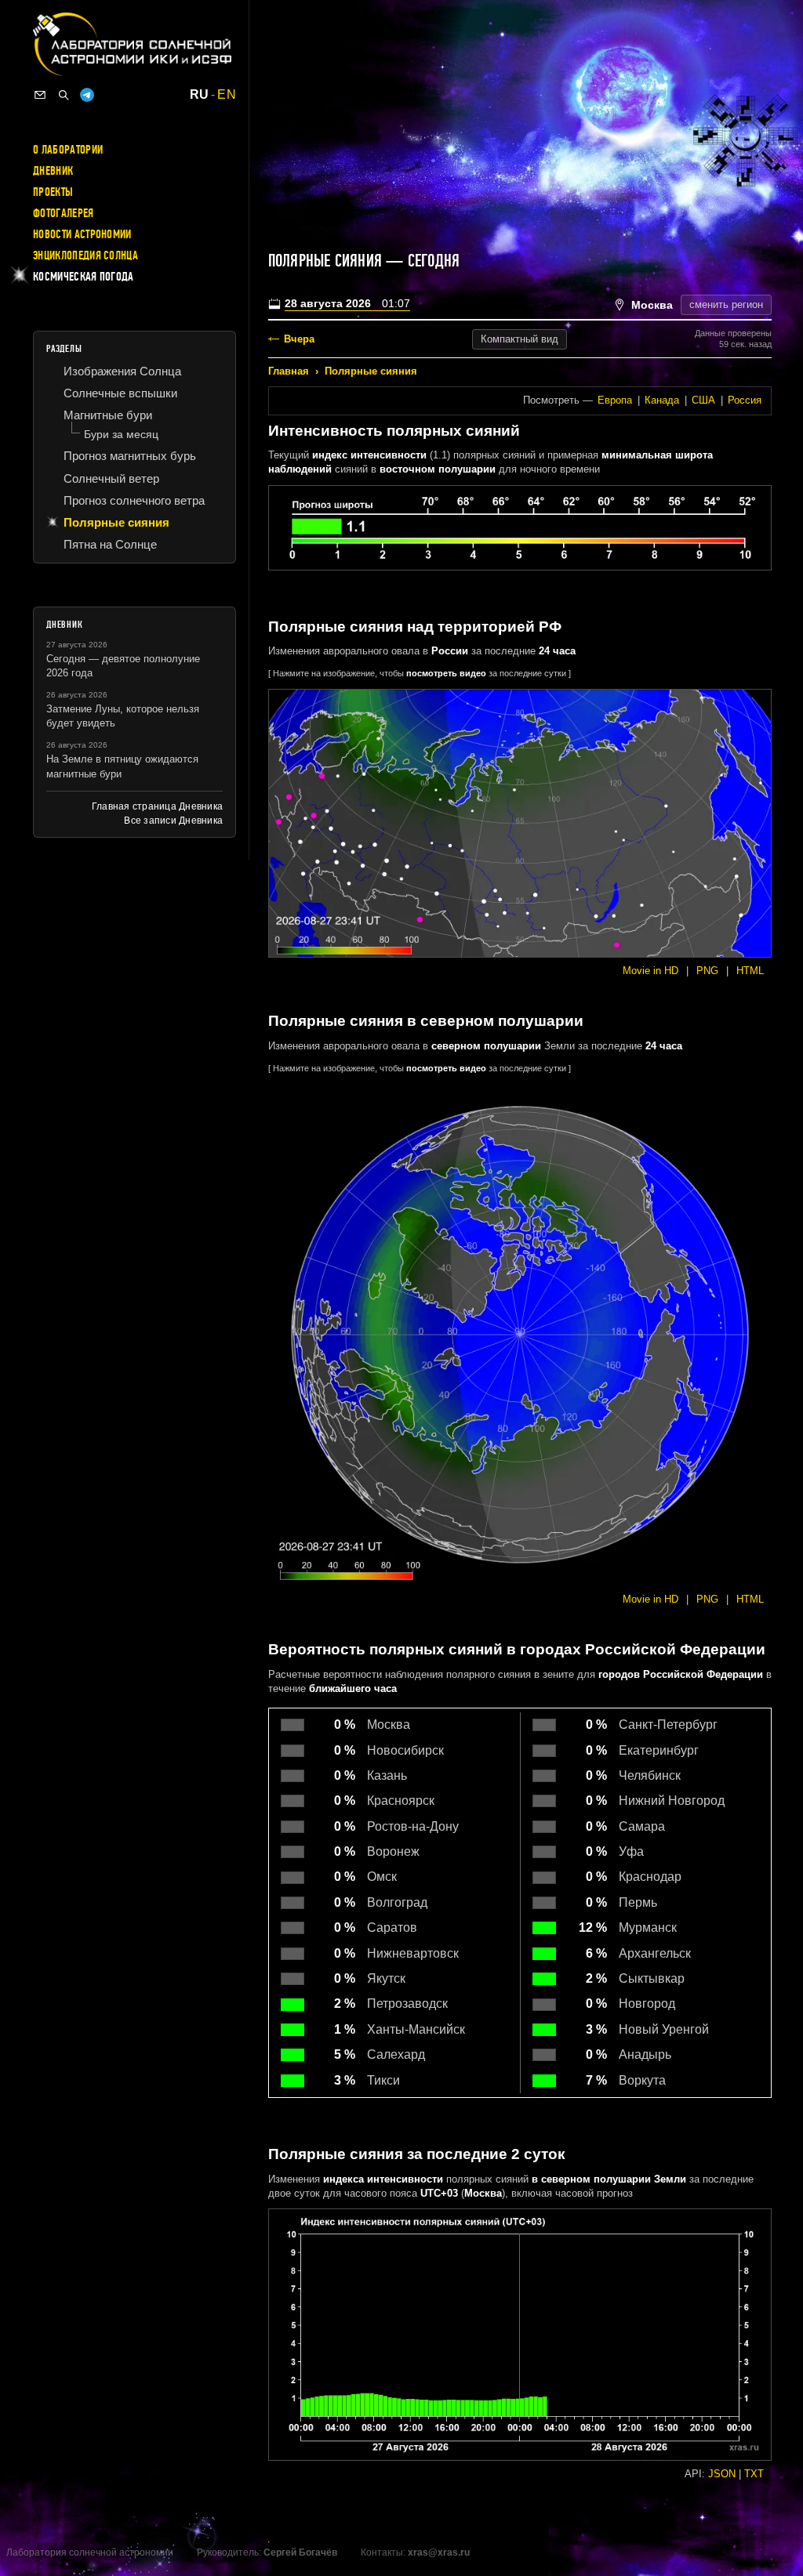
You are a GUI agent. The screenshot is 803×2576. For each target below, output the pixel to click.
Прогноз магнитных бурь (130, 456)
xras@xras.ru (439, 2552)
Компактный (520, 339)
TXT (754, 2474)
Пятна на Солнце (110, 544)
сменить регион (726, 304)
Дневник (53, 171)
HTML (750, 971)
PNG (707, 971)
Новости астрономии (82, 234)
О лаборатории (68, 150)
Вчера (299, 339)
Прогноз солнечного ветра (134, 500)
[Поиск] (64, 95)
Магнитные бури (108, 415)
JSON (722, 2474)
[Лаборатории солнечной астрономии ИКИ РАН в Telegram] (87, 95)
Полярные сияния (371, 371)
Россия (745, 400)
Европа (615, 400)
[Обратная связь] (40, 95)
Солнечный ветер (111, 478)
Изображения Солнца (122, 371)
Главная (289, 371)
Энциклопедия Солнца (85, 255)
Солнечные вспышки (120, 393)
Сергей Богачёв (300, 2552)
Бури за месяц (121, 434)
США (703, 400)
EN (227, 95)
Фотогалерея (64, 213)
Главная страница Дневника (157, 806)
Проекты (53, 192)
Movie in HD (650, 971)
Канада (662, 400)
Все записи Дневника (173, 821)
